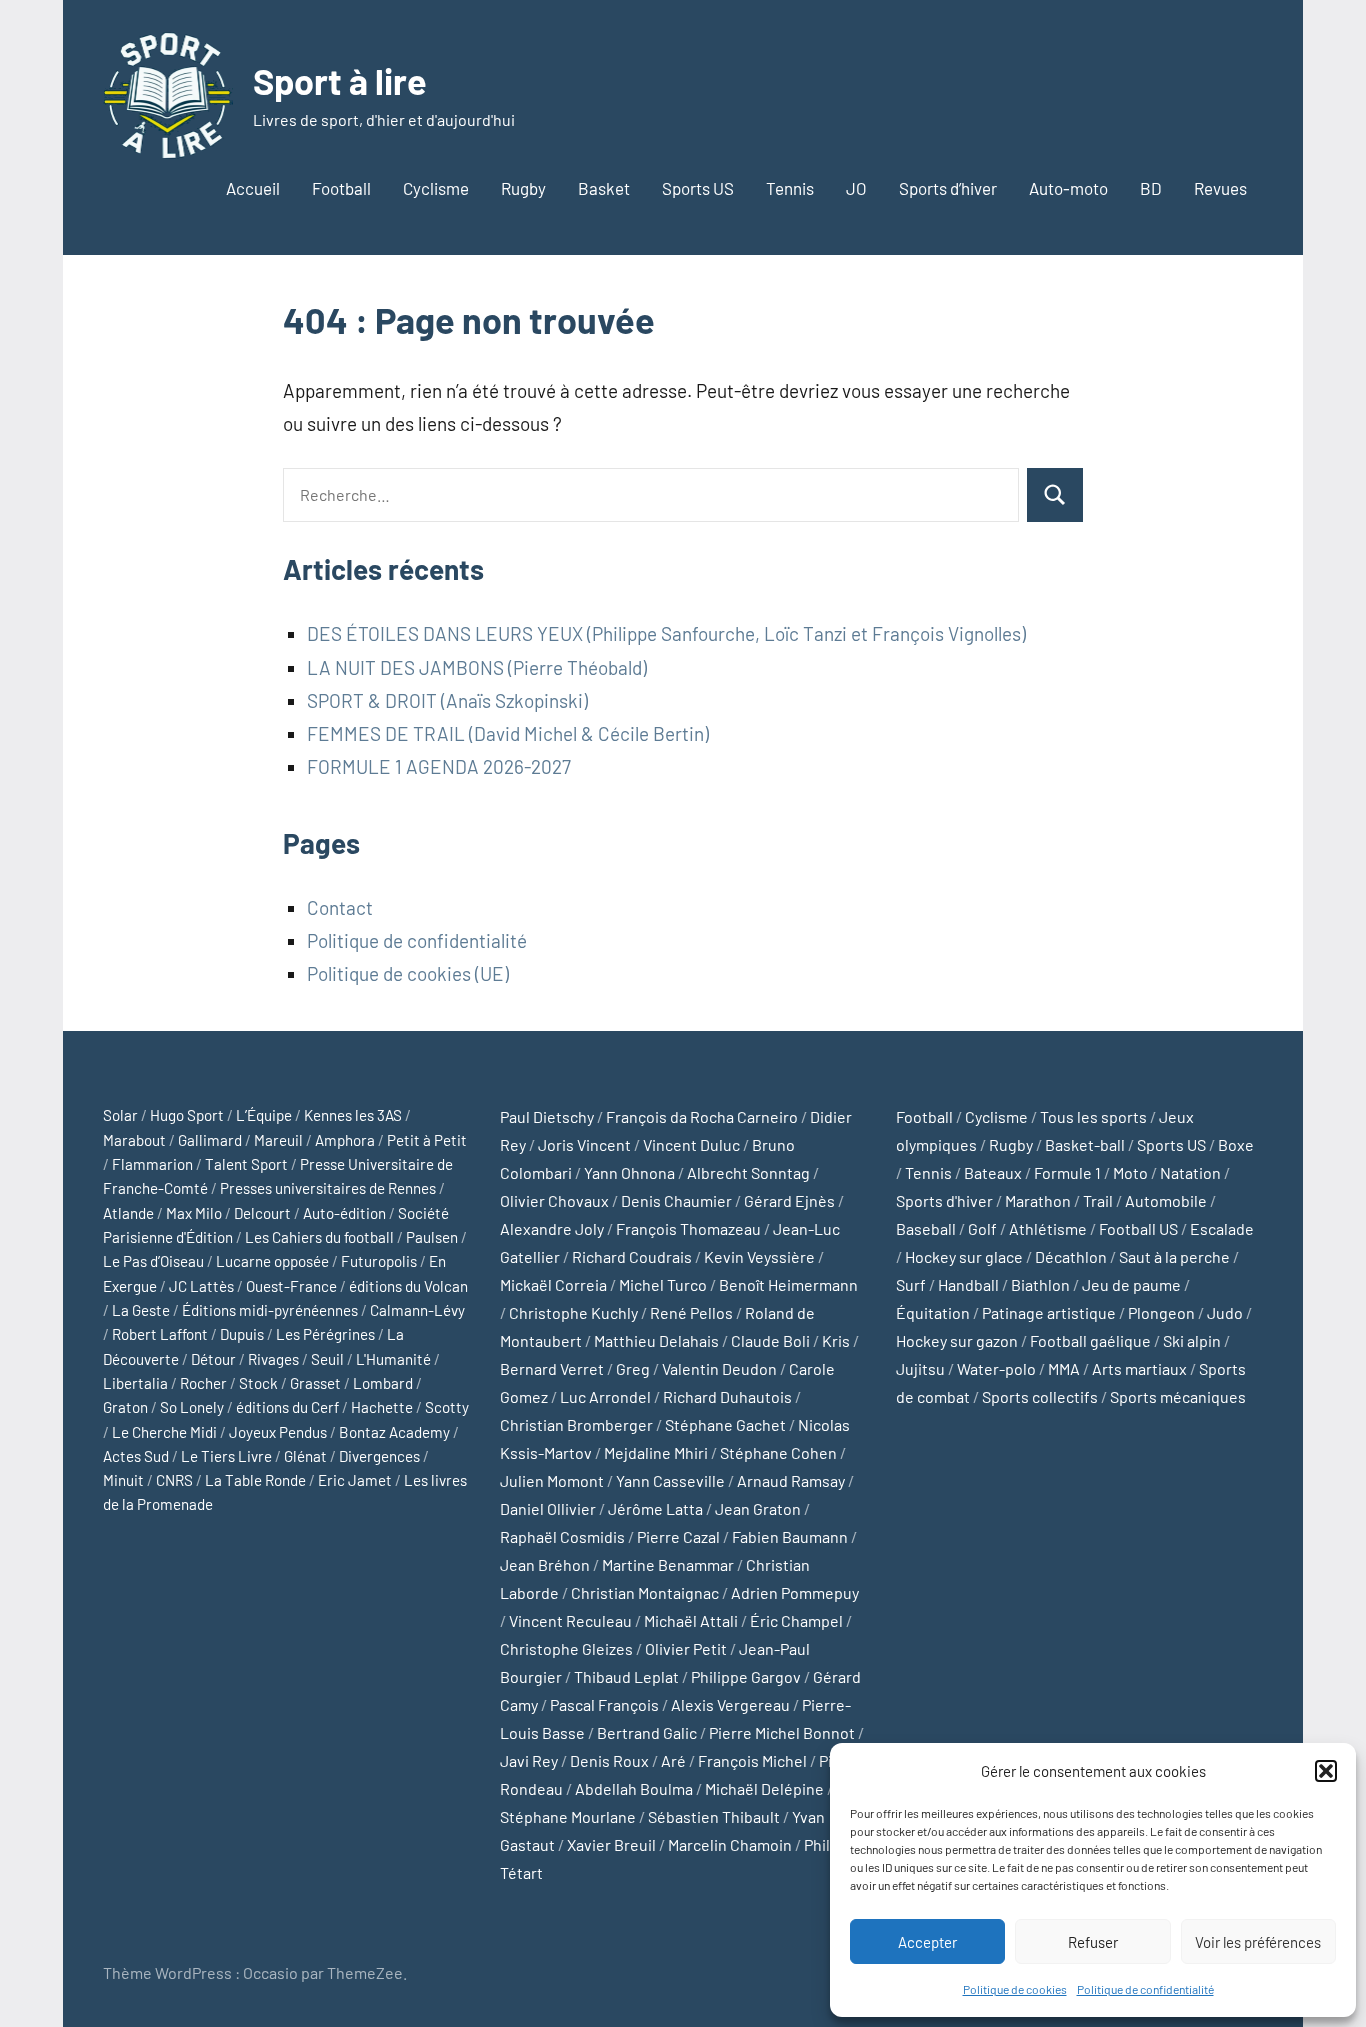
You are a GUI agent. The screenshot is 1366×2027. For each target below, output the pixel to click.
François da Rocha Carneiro (702, 1116)
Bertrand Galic (647, 1732)
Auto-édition (344, 1213)
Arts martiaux (1139, 1368)
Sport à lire (340, 80)
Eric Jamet (355, 1480)
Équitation (933, 1312)
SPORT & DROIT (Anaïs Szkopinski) (447, 700)
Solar (120, 1115)
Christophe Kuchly (573, 1312)
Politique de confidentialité (1145, 1989)
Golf (982, 1228)
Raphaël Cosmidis (562, 1536)
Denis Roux (609, 1760)
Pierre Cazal (678, 1536)
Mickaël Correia (553, 1284)
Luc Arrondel (605, 1396)
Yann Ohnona (629, 1172)
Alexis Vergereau (730, 1704)
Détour (213, 1359)
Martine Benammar (668, 1564)
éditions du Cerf (287, 1407)
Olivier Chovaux (554, 1200)
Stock (258, 1383)
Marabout (134, 1140)
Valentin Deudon (719, 1368)
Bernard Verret (552, 1368)
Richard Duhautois (727, 1396)
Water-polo (996, 1368)
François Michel (752, 1760)
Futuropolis (379, 1261)
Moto (1130, 1172)
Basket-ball (1085, 1144)
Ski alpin (1192, 1340)
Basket (604, 188)
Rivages (273, 1359)
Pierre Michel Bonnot (782, 1732)
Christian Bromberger (576, 1424)
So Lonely (192, 1407)
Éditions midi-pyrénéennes (270, 1310)
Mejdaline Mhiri (656, 1452)
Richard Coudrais (632, 1256)
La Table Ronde (255, 1480)
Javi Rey (529, 1760)
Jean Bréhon (545, 1564)
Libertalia (135, 1383)
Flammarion (152, 1164)
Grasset (315, 1383)
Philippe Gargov (746, 1676)
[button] (1326, 1771)
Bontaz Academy (394, 1432)
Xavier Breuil (611, 1844)
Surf (911, 1284)
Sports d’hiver (948, 188)
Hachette (382, 1407)
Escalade (1222, 1228)
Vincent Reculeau (570, 1620)
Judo (1225, 1312)
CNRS (174, 1480)
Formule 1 (1067, 1172)
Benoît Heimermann (788, 1284)
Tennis (790, 188)
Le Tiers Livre (226, 1456)
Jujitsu (920, 1368)
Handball (968, 1284)
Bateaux (993, 1172)
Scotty (447, 1407)
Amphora (345, 1140)
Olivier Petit (686, 1648)
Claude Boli (770, 1340)
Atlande (128, 1213)
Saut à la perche (1174, 1256)
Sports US (698, 188)
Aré (673, 1760)
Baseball (926, 1228)
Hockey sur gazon (957, 1340)
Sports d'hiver (944, 1200)
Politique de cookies (1015, 1989)
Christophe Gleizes (566, 1648)
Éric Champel (796, 1620)
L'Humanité (393, 1359)
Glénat (305, 1456)
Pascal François (604, 1704)
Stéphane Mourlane (568, 1816)
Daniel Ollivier (548, 1508)
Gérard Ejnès (789, 1200)
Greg (633, 1368)
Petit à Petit (427, 1140)
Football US (1138, 1228)
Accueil (253, 188)
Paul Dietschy (547, 1116)
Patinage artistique (1049, 1312)
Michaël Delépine (764, 1788)
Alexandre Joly (552, 1228)
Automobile (1166, 1200)
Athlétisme (1048, 1228)
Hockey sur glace (964, 1256)
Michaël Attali (691, 1620)
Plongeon (1161, 1312)
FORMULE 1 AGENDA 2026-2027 (439, 766)
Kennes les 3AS (353, 1115)
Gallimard (210, 1140)
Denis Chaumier (676, 1200)
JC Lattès (201, 1286)
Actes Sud (136, 1456)
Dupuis (242, 1334)
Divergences (379, 1456)
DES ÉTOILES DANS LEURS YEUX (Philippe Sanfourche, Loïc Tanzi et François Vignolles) (666, 633)
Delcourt (262, 1213)
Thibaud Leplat (626, 1676)
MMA (1064, 1368)
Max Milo (194, 1213)
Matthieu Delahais (656, 1340)
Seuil (327, 1359)
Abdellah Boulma (634, 1788)
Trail (1098, 1200)
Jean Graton (758, 1508)
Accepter (927, 1942)
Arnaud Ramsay (791, 1480)
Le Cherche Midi (164, 1432)
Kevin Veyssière (759, 1256)
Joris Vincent (584, 1144)
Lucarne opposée (272, 1261)
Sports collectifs (1040, 1396)
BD (1151, 188)
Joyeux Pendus (278, 1432)
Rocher (203, 1383)
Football (341, 188)
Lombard (383, 1383)
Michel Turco (663, 1284)
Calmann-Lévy (417, 1310)
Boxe (1236, 1144)
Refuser (1093, 1942)
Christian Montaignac (645, 1592)
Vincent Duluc (691, 1144)
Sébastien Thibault (714, 1816)
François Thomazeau (688, 1228)
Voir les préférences (1258, 1942)
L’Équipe (264, 1115)
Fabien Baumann (790, 1536)
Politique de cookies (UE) (408, 973)
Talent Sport (246, 1164)
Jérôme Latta (655, 1508)
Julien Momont (552, 1480)
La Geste (141, 1310)
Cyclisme (436, 188)
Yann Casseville (670, 1480)
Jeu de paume (1131, 1284)
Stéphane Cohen (778, 1452)
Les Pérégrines (325, 1334)
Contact (340, 907)
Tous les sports (1093, 1116)
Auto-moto (1068, 188)
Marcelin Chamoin (730, 1844)
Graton (125, 1407)
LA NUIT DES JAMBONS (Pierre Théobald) (477, 667)
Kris (836, 1340)
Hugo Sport (187, 1115)
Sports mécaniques (1178, 1396)
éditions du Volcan (408, 1286)
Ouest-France (291, 1286)
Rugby (523, 188)
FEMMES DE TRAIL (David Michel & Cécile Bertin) (508, 733)
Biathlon (1040, 1284)
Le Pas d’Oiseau (153, 1261)
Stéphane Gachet (725, 1424)
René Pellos (691, 1312)
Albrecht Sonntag (748, 1172)
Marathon (1038, 1200)
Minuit (123, 1480)
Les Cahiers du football (319, 1237)
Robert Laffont (160, 1334)
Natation (1190, 1172)
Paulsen (432, 1237)
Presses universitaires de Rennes (328, 1188)
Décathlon (1071, 1256)
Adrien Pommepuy (795, 1592)
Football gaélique (1090, 1340)
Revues (1220, 188)
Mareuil (278, 1140)
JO (856, 188)
